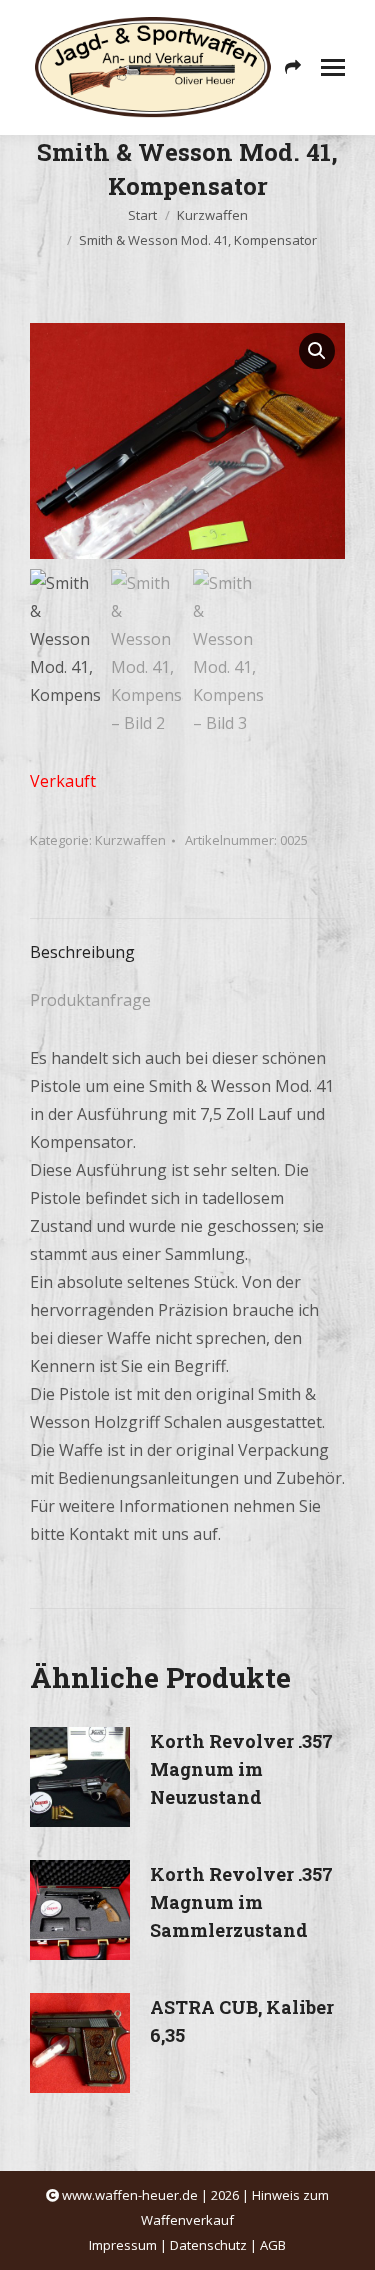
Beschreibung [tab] (82, 952)
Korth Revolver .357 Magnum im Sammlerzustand (241, 1902)
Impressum (123, 2245)
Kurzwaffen (130, 840)
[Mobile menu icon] (333, 67)
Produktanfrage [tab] (90, 1000)
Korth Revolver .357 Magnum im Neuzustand (241, 1769)
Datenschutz (208, 2245)
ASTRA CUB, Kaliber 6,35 (242, 2021)
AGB (273, 2245)
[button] (317, 351)
